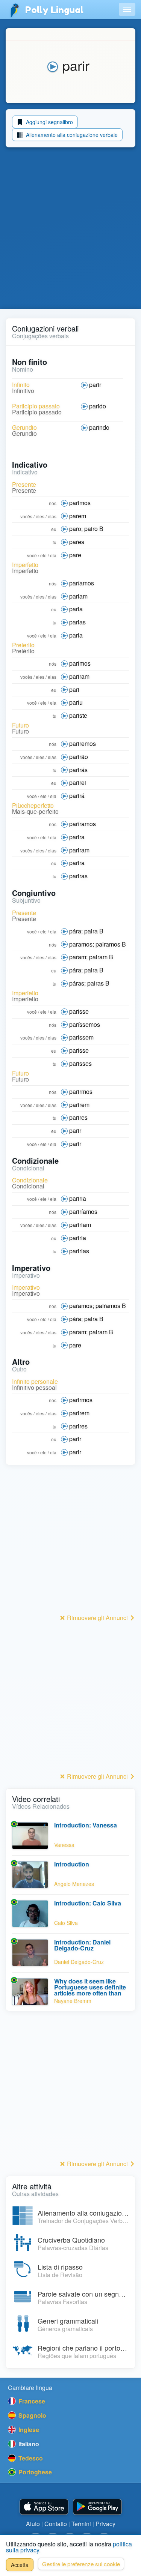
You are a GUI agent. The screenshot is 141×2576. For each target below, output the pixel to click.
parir (95, 385)
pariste (78, 715)
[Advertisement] (70, 230)
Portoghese (34, 2472)
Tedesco (30, 2458)
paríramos (83, 824)
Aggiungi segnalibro (49, 122)
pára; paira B (86, 931)
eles (40, 516)
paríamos (82, 583)
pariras (78, 876)
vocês (26, 516)
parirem (79, 1105)
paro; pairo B (86, 529)
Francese (31, 2401)
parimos (80, 503)
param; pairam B (91, 957)
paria (76, 609)
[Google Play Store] (97, 2507)
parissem (81, 1037)
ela (53, 555)
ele (43, 555)
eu (54, 529)
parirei (78, 782)
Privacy (105, 2524)
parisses (80, 1063)
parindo (99, 427)
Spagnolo (32, 2415)
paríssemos (85, 1024)
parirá (77, 796)
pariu (76, 702)
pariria (78, 1198)
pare (75, 555)
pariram (79, 676)
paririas (79, 1251)
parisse (79, 1011)
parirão (79, 757)
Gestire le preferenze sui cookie (81, 2564)
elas (52, 516)
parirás (78, 770)
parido (98, 406)
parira (77, 837)
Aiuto (33, 2524)
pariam (78, 596)
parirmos (81, 1091)
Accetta (20, 2565)
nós (53, 503)
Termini (81, 2524)
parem (78, 516)
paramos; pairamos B (98, 944)
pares (77, 542)
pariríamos (83, 1211)
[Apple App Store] (44, 2507)
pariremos (83, 743)
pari (74, 689)
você (32, 555)
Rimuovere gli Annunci (97, 1618)
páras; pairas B (89, 983)
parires (78, 1117)
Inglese (28, 2430)
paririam (80, 1225)
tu (55, 542)
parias (77, 622)
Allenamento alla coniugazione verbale (71, 135)
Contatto (56, 2524)
